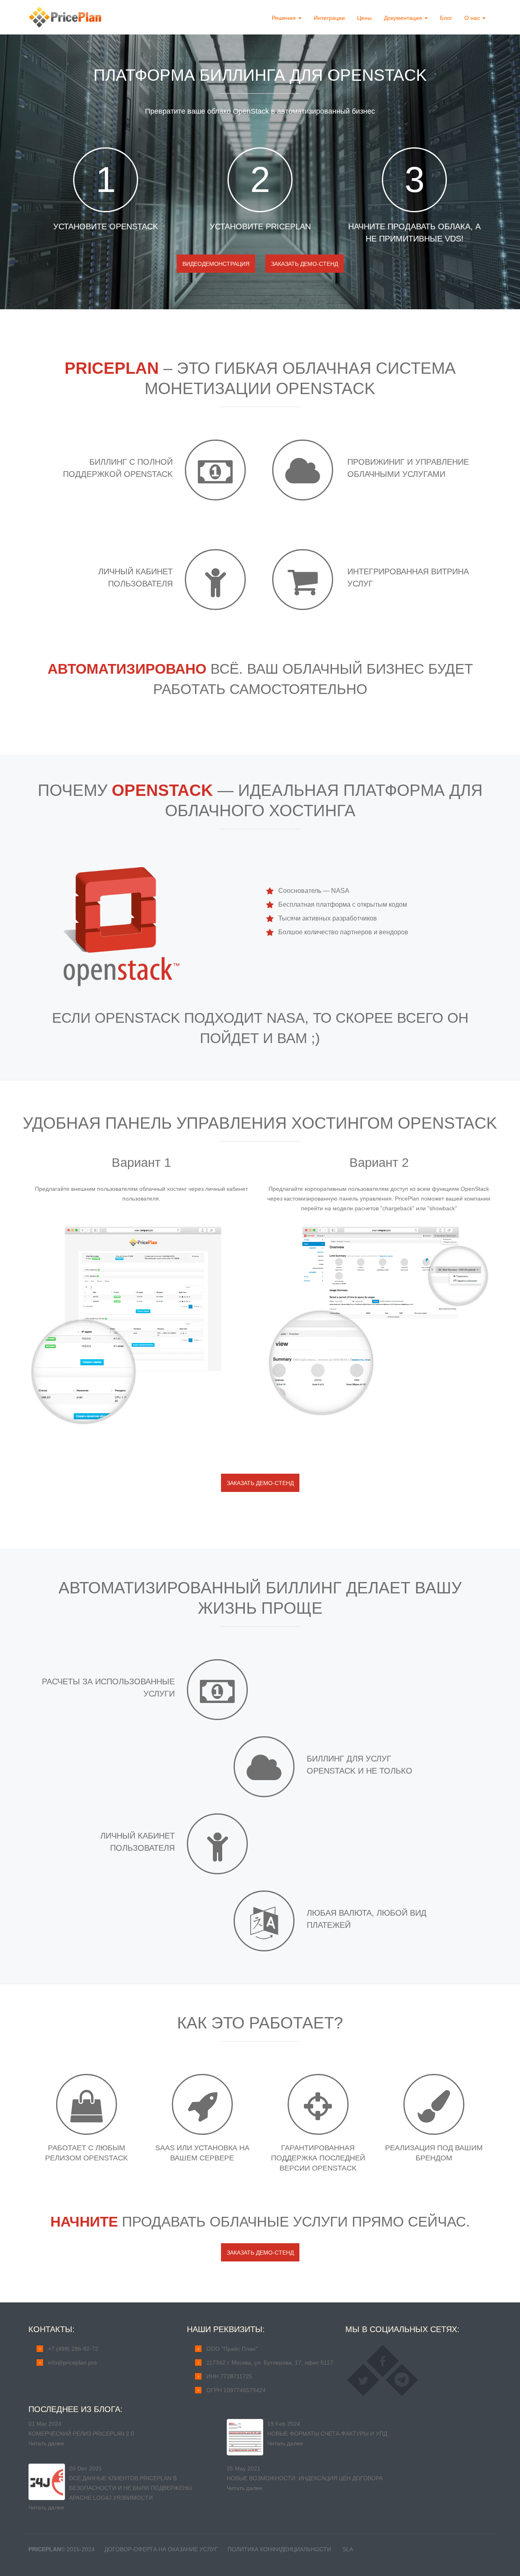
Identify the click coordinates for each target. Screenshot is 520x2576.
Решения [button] (285, 18)
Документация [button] (404, 18)
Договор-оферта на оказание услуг (161, 2549)
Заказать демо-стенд (304, 264)
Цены (364, 18)
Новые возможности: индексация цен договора (305, 2478)
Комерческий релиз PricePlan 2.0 (81, 2434)
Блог (446, 18)
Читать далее (46, 2443)
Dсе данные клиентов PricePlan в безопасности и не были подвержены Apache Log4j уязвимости (130, 2488)
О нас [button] (473, 18)
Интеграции (329, 18)
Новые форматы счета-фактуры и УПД (327, 2434)
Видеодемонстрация (216, 264)
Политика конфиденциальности (279, 2549)
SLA (348, 2549)
